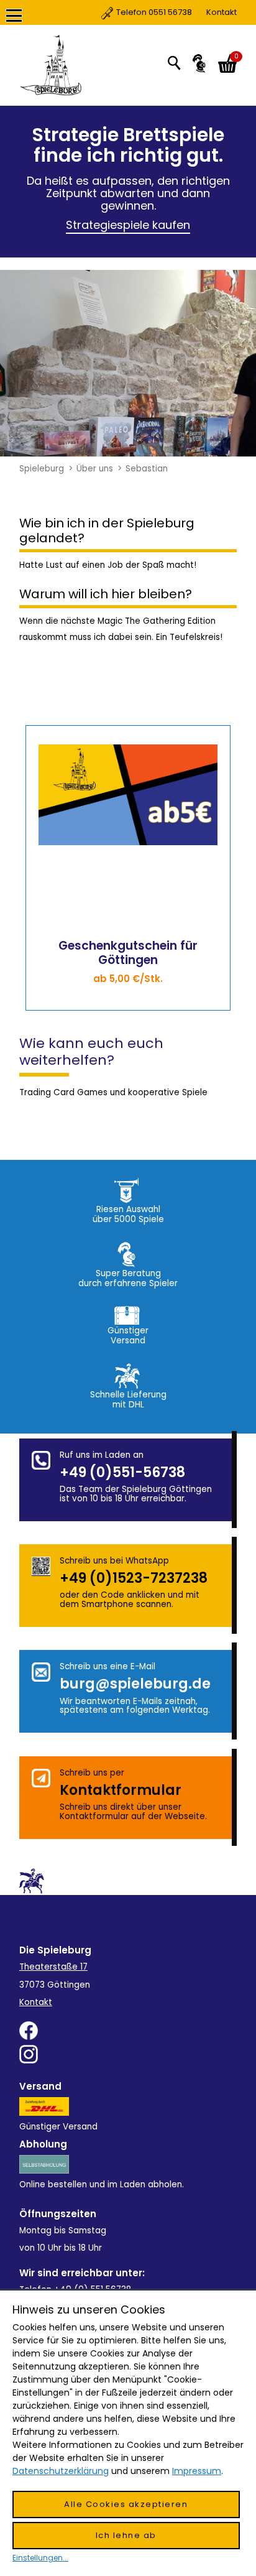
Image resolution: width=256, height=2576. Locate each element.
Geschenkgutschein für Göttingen (128, 953)
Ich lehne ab (126, 2535)
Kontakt (176, 12)
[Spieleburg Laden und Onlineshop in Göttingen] (54, 65)
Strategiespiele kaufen (128, 225)
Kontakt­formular (121, 1790)
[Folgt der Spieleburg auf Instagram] (128, 2054)
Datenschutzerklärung (61, 2471)
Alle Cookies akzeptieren (126, 2504)
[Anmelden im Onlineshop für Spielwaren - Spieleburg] (199, 63)
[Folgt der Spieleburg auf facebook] (128, 2031)
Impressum (197, 2471)
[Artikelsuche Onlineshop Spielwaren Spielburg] (174, 62)
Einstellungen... (40, 2558)
